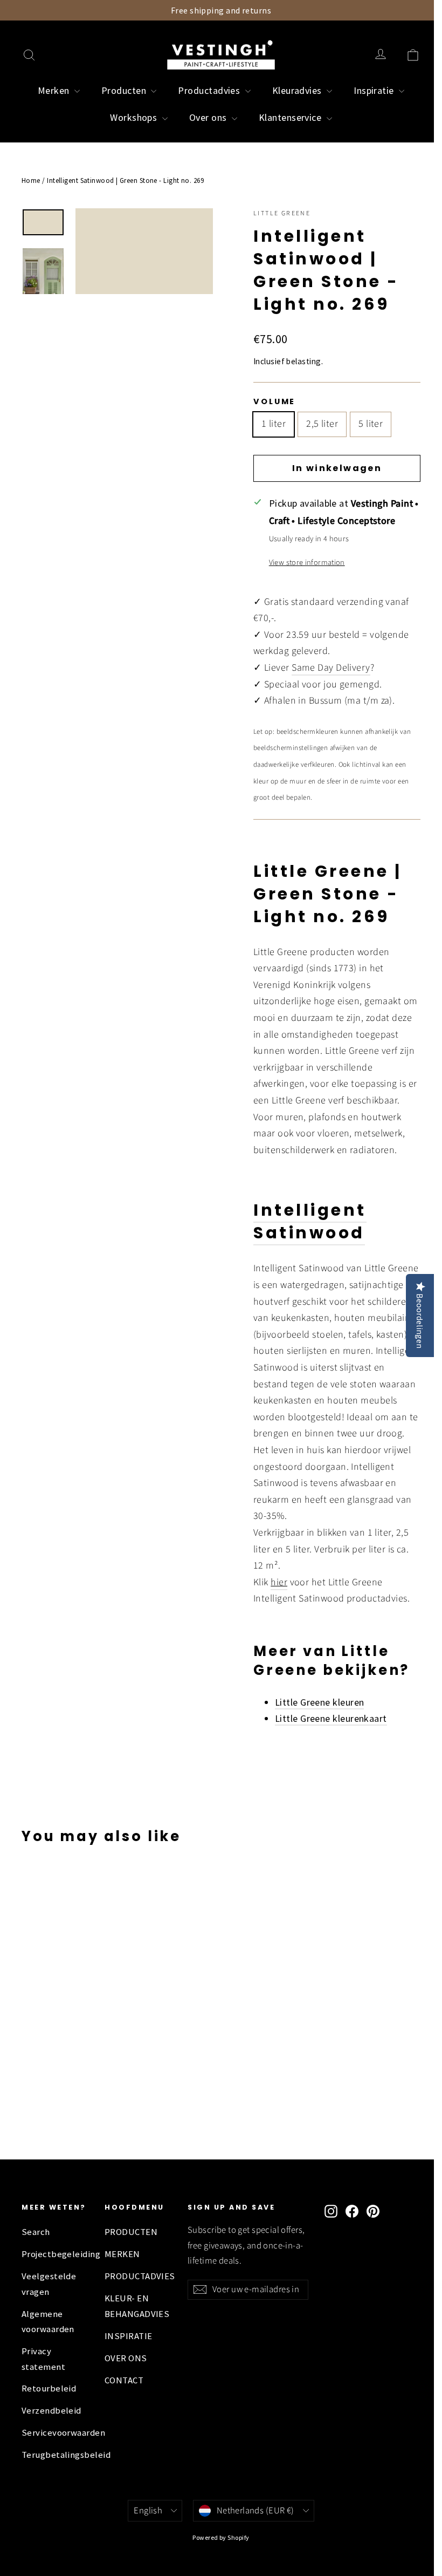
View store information (307, 563)
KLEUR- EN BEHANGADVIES (137, 2306)
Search (36, 2232)
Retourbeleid (49, 2388)
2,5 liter (322, 424)
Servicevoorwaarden (55, 2433)
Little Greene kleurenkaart (331, 1718)
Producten (125, 90)
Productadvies (210, 90)
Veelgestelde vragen (49, 2284)
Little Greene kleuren (319, 1702)
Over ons (209, 117)
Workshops (135, 117)
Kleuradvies (298, 90)
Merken (55, 90)
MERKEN (122, 2254)
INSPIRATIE (129, 2336)
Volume (274, 401)
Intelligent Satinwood (310, 1221)
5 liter (371, 424)
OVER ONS (126, 2358)
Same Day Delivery (331, 668)
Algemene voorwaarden (48, 2322)
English (148, 2511)
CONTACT (124, 2380)
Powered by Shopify (221, 2537)
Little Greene (282, 213)
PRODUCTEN (131, 2232)
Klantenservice (291, 117)
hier (279, 1582)
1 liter (274, 424)
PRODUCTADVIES (138, 2276)
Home (31, 180)
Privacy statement (43, 2359)
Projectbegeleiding (55, 2254)
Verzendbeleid (51, 2411)
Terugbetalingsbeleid (55, 2455)
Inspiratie (375, 90)
